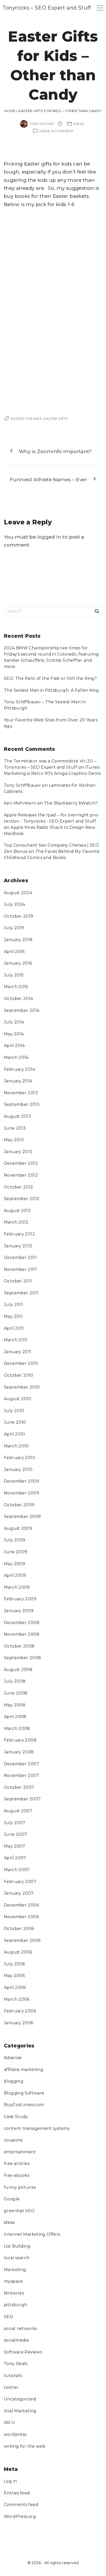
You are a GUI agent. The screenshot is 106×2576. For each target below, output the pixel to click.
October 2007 (19, 1787)
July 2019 (14, 928)
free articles (17, 2164)
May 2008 (15, 1705)
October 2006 (19, 1929)
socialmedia (16, 2340)
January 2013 (18, 1152)
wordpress (15, 2434)
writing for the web (25, 2446)
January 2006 (19, 2023)
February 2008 (20, 1740)
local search (17, 2258)
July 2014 (14, 1022)
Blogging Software (24, 2093)
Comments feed (21, 2505)
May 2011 (13, 1316)
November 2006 (21, 1917)
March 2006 (17, 1999)
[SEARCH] (97, 611)
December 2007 (21, 1764)
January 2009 (19, 1611)
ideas (79, 124)
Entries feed (17, 2493)
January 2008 (19, 1752)
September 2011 (21, 1293)
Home (10, 111)
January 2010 (18, 1470)
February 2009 (20, 1599)
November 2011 (20, 1269)
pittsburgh (16, 2305)
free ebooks (17, 2175)
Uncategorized (20, 2399)
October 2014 (19, 999)
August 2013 (17, 1116)
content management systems (37, 2128)
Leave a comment (56, 131)
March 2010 (16, 1446)
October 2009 (19, 1505)
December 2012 (21, 1163)
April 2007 (15, 1858)
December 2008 (22, 1623)
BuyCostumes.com (24, 2105)
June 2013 (15, 1128)
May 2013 (14, 1140)
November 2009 (21, 1493)
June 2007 (15, 1834)
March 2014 (16, 1057)
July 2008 (15, 1681)
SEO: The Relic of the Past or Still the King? (50, 678)
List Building (17, 2246)
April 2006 (15, 1987)
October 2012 (19, 1187)
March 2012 (16, 1222)
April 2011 (14, 1328)
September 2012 (22, 1199)
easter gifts (56, 419)
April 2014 (14, 1046)
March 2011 (16, 1340)
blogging (14, 2081)
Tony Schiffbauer (22, 785)
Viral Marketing (20, 2411)
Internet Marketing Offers (32, 2234)
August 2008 (18, 1670)
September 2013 (22, 1104)
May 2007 (14, 1846)
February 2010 (20, 1458)
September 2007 (22, 1799)
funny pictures (20, 2187)
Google (12, 2199)
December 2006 (21, 1905)
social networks (20, 2329)
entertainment (20, 2152)
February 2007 (20, 1882)
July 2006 (14, 1964)
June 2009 (15, 1552)
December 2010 (21, 1363)
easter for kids (26, 419)
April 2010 (15, 1434)
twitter (11, 2387)
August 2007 (18, 1811)
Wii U (9, 2423)
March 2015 (16, 987)
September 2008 (22, 1658)
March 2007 (17, 1870)
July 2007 (15, 1823)
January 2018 (18, 940)
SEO (8, 2317)
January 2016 (18, 963)
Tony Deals (16, 2364)
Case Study (16, 2117)
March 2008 (17, 1728)
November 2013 (21, 1093)
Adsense (13, 2058)
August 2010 (17, 1399)
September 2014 (22, 1010)
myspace (13, 2281)
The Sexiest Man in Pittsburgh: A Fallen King (51, 690)
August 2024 (18, 893)
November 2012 (21, 1175)
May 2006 (14, 1976)
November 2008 (22, 1634)
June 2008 (16, 1693)
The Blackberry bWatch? (71, 803)
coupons (13, 2140)
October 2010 (19, 1375)
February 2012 (19, 1234)
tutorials (13, 2376)
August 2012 (17, 1211)
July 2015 (14, 975)
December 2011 (20, 1258)
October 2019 (19, 916)
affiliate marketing (24, 2070)
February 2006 (20, 2011)
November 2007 (21, 1775)
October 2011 (18, 1281)
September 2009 (22, 1517)
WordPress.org (20, 2516)
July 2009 (15, 1540)
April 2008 (15, 1717)
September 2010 (22, 1387)
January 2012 (18, 1246)
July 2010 (14, 1411)
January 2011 (18, 1352)
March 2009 (17, 1587)
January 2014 (18, 1081)
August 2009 (18, 1528)
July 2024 (14, 904)
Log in (10, 2481)
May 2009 (14, 1564)
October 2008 (19, 1646)
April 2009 (15, 1575)
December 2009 (21, 1481)
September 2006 (22, 1940)
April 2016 (14, 952)
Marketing (15, 2270)
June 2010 (15, 1422)
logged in (49, 537)
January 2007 (19, 1893)
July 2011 (13, 1305)
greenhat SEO (19, 2211)
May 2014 (14, 1034)
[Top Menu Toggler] (100, 8)
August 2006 (18, 1952)
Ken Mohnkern (20, 803)
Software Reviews (23, 2352)
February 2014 (19, 1069)
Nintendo (14, 2293)
